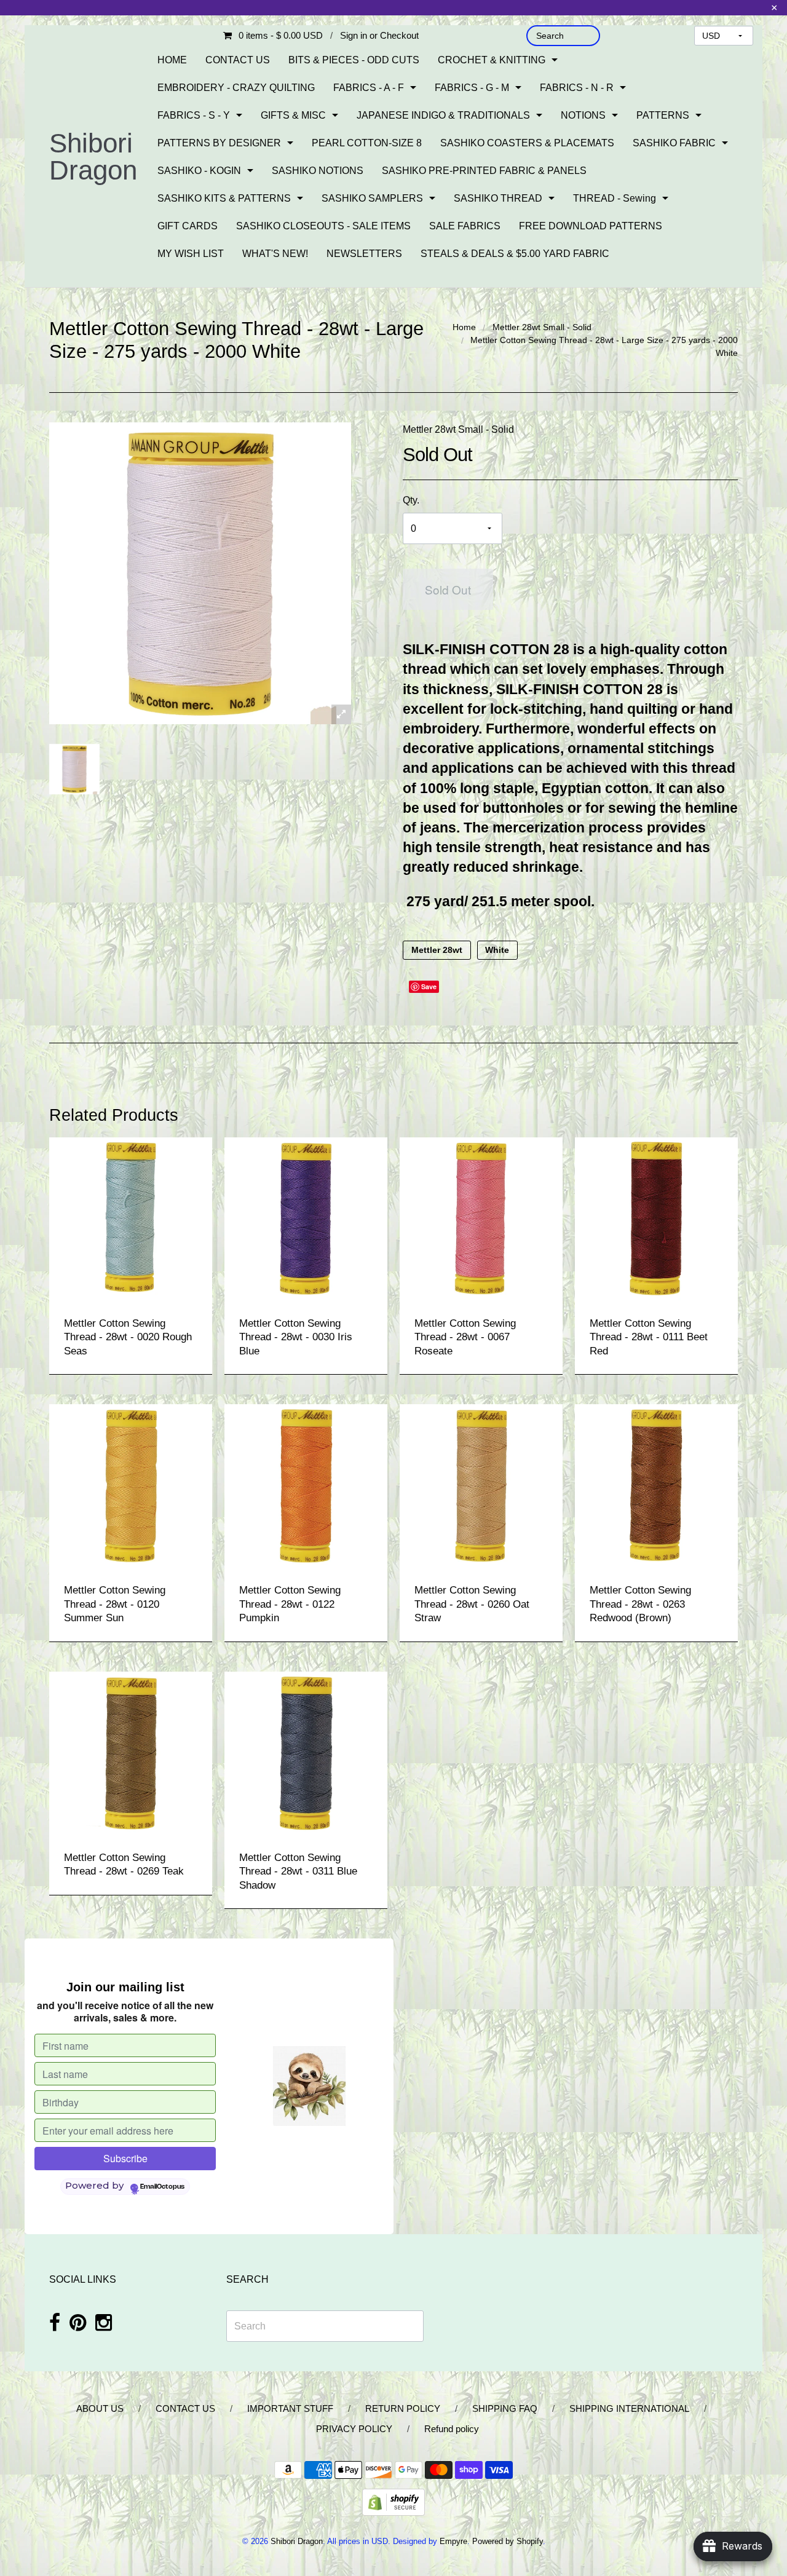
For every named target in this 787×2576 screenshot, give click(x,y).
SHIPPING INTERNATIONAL (629, 2408)
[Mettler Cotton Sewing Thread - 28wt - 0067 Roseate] (481, 1218)
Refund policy (452, 2429)
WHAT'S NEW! (275, 254)
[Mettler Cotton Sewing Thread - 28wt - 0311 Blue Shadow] (306, 1752)
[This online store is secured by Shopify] (393, 2501)
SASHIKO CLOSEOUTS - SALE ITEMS (323, 226)
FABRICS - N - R (577, 88)
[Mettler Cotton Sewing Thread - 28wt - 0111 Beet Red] (656, 1218)
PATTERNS (663, 115)
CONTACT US (238, 60)
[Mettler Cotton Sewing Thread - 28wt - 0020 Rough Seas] (131, 1218)
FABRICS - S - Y (194, 115)
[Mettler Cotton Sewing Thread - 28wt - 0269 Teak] (131, 1752)
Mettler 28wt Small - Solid (542, 327)
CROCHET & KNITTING (492, 60)
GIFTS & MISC (293, 115)
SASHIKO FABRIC (674, 143)
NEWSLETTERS (364, 254)
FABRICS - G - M (472, 88)
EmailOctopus (162, 2187)
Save (429, 986)
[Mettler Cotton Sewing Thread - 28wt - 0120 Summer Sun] (131, 1485)
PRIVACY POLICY (354, 2429)
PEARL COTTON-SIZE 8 (367, 143)
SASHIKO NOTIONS (318, 171)
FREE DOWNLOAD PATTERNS (591, 226)
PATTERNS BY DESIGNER (219, 143)
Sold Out (448, 589)
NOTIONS (583, 115)
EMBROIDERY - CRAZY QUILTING (236, 88)
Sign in (354, 35)
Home (464, 327)
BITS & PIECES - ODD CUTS (354, 60)
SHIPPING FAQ (505, 2408)
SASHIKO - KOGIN (199, 171)
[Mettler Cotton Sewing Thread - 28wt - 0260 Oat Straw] (481, 1485)
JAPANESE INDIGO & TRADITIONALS (443, 115)
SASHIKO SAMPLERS (372, 198)
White (497, 950)
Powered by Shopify (508, 2541)
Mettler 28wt (437, 950)
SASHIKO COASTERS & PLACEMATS (527, 143)
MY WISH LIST (191, 254)
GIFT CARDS (188, 226)
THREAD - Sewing (615, 198)
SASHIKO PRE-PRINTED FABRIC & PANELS (484, 171)
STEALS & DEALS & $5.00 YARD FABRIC (515, 254)
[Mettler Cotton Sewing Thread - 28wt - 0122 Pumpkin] (306, 1485)
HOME (172, 60)
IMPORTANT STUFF (290, 2408)
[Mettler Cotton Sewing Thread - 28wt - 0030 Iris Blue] (306, 1218)
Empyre (453, 2541)
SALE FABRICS (465, 226)
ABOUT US (100, 2408)
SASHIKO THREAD (498, 198)
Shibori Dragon (93, 156)
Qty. (411, 500)
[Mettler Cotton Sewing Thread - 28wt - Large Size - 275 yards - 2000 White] (74, 769)
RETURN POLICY (403, 2408)
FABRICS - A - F (369, 88)
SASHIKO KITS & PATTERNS (224, 198)
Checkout (399, 35)
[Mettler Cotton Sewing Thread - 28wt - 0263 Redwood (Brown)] (656, 1485)
